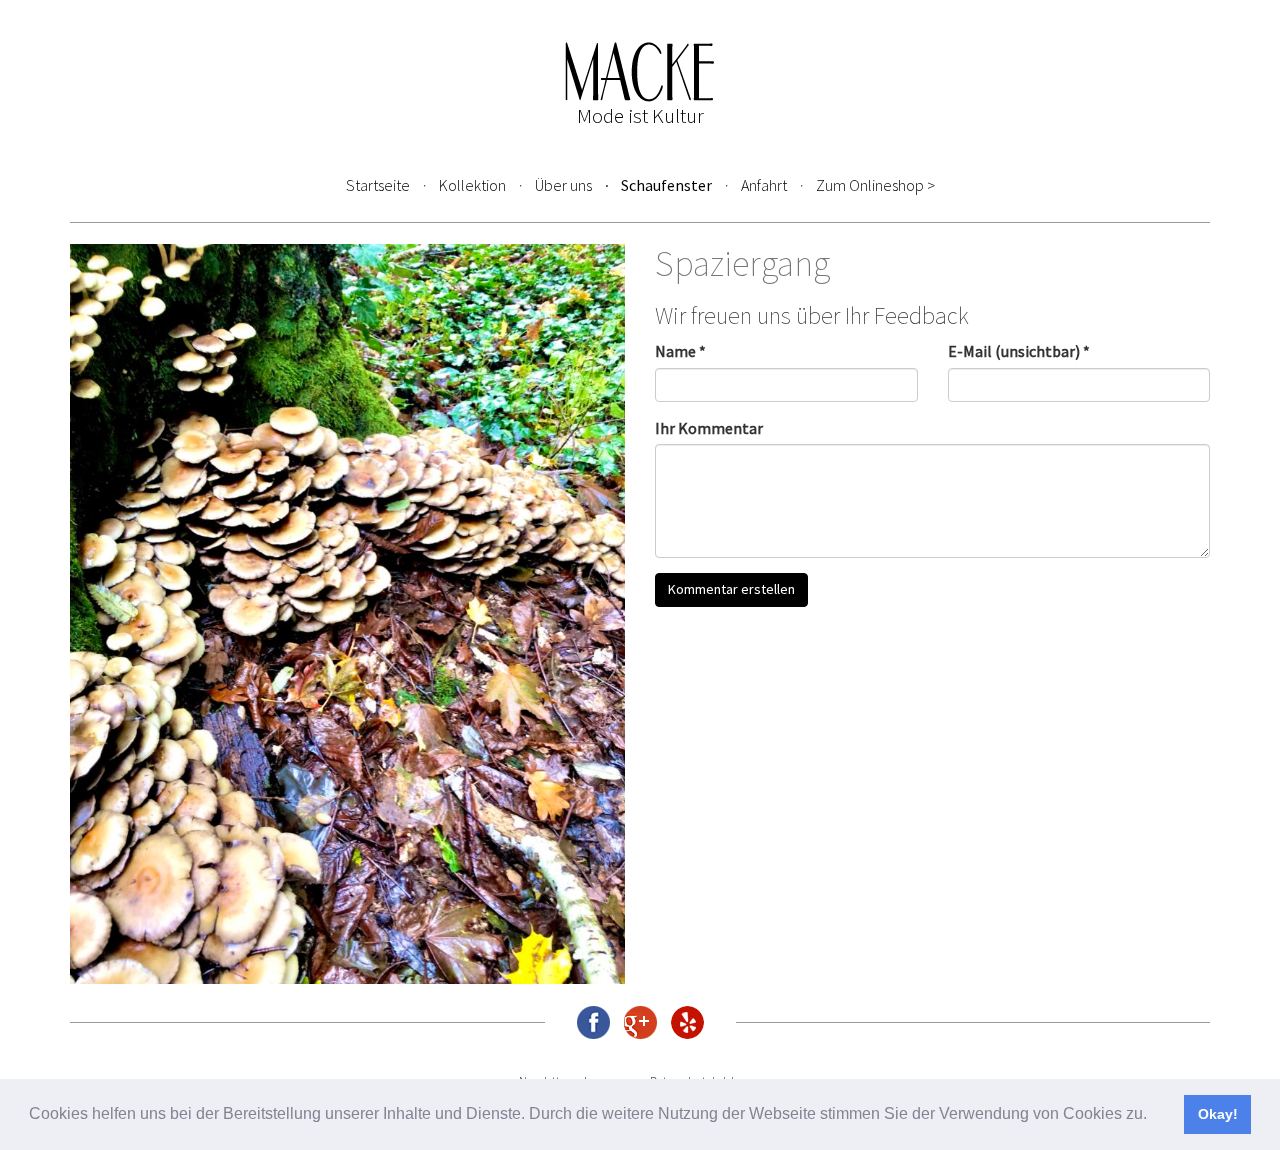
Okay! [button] (1218, 1114)
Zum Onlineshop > (875, 185)
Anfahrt (764, 185)
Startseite (378, 185)
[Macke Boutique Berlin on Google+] (640, 1022)
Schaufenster (666, 185)
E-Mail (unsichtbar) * (1019, 351)
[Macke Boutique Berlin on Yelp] (687, 1022)
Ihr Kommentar (709, 428)
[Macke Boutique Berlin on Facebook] (593, 1022)
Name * (680, 351)
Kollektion (472, 185)
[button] (1154, 1116)
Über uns (563, 185)
